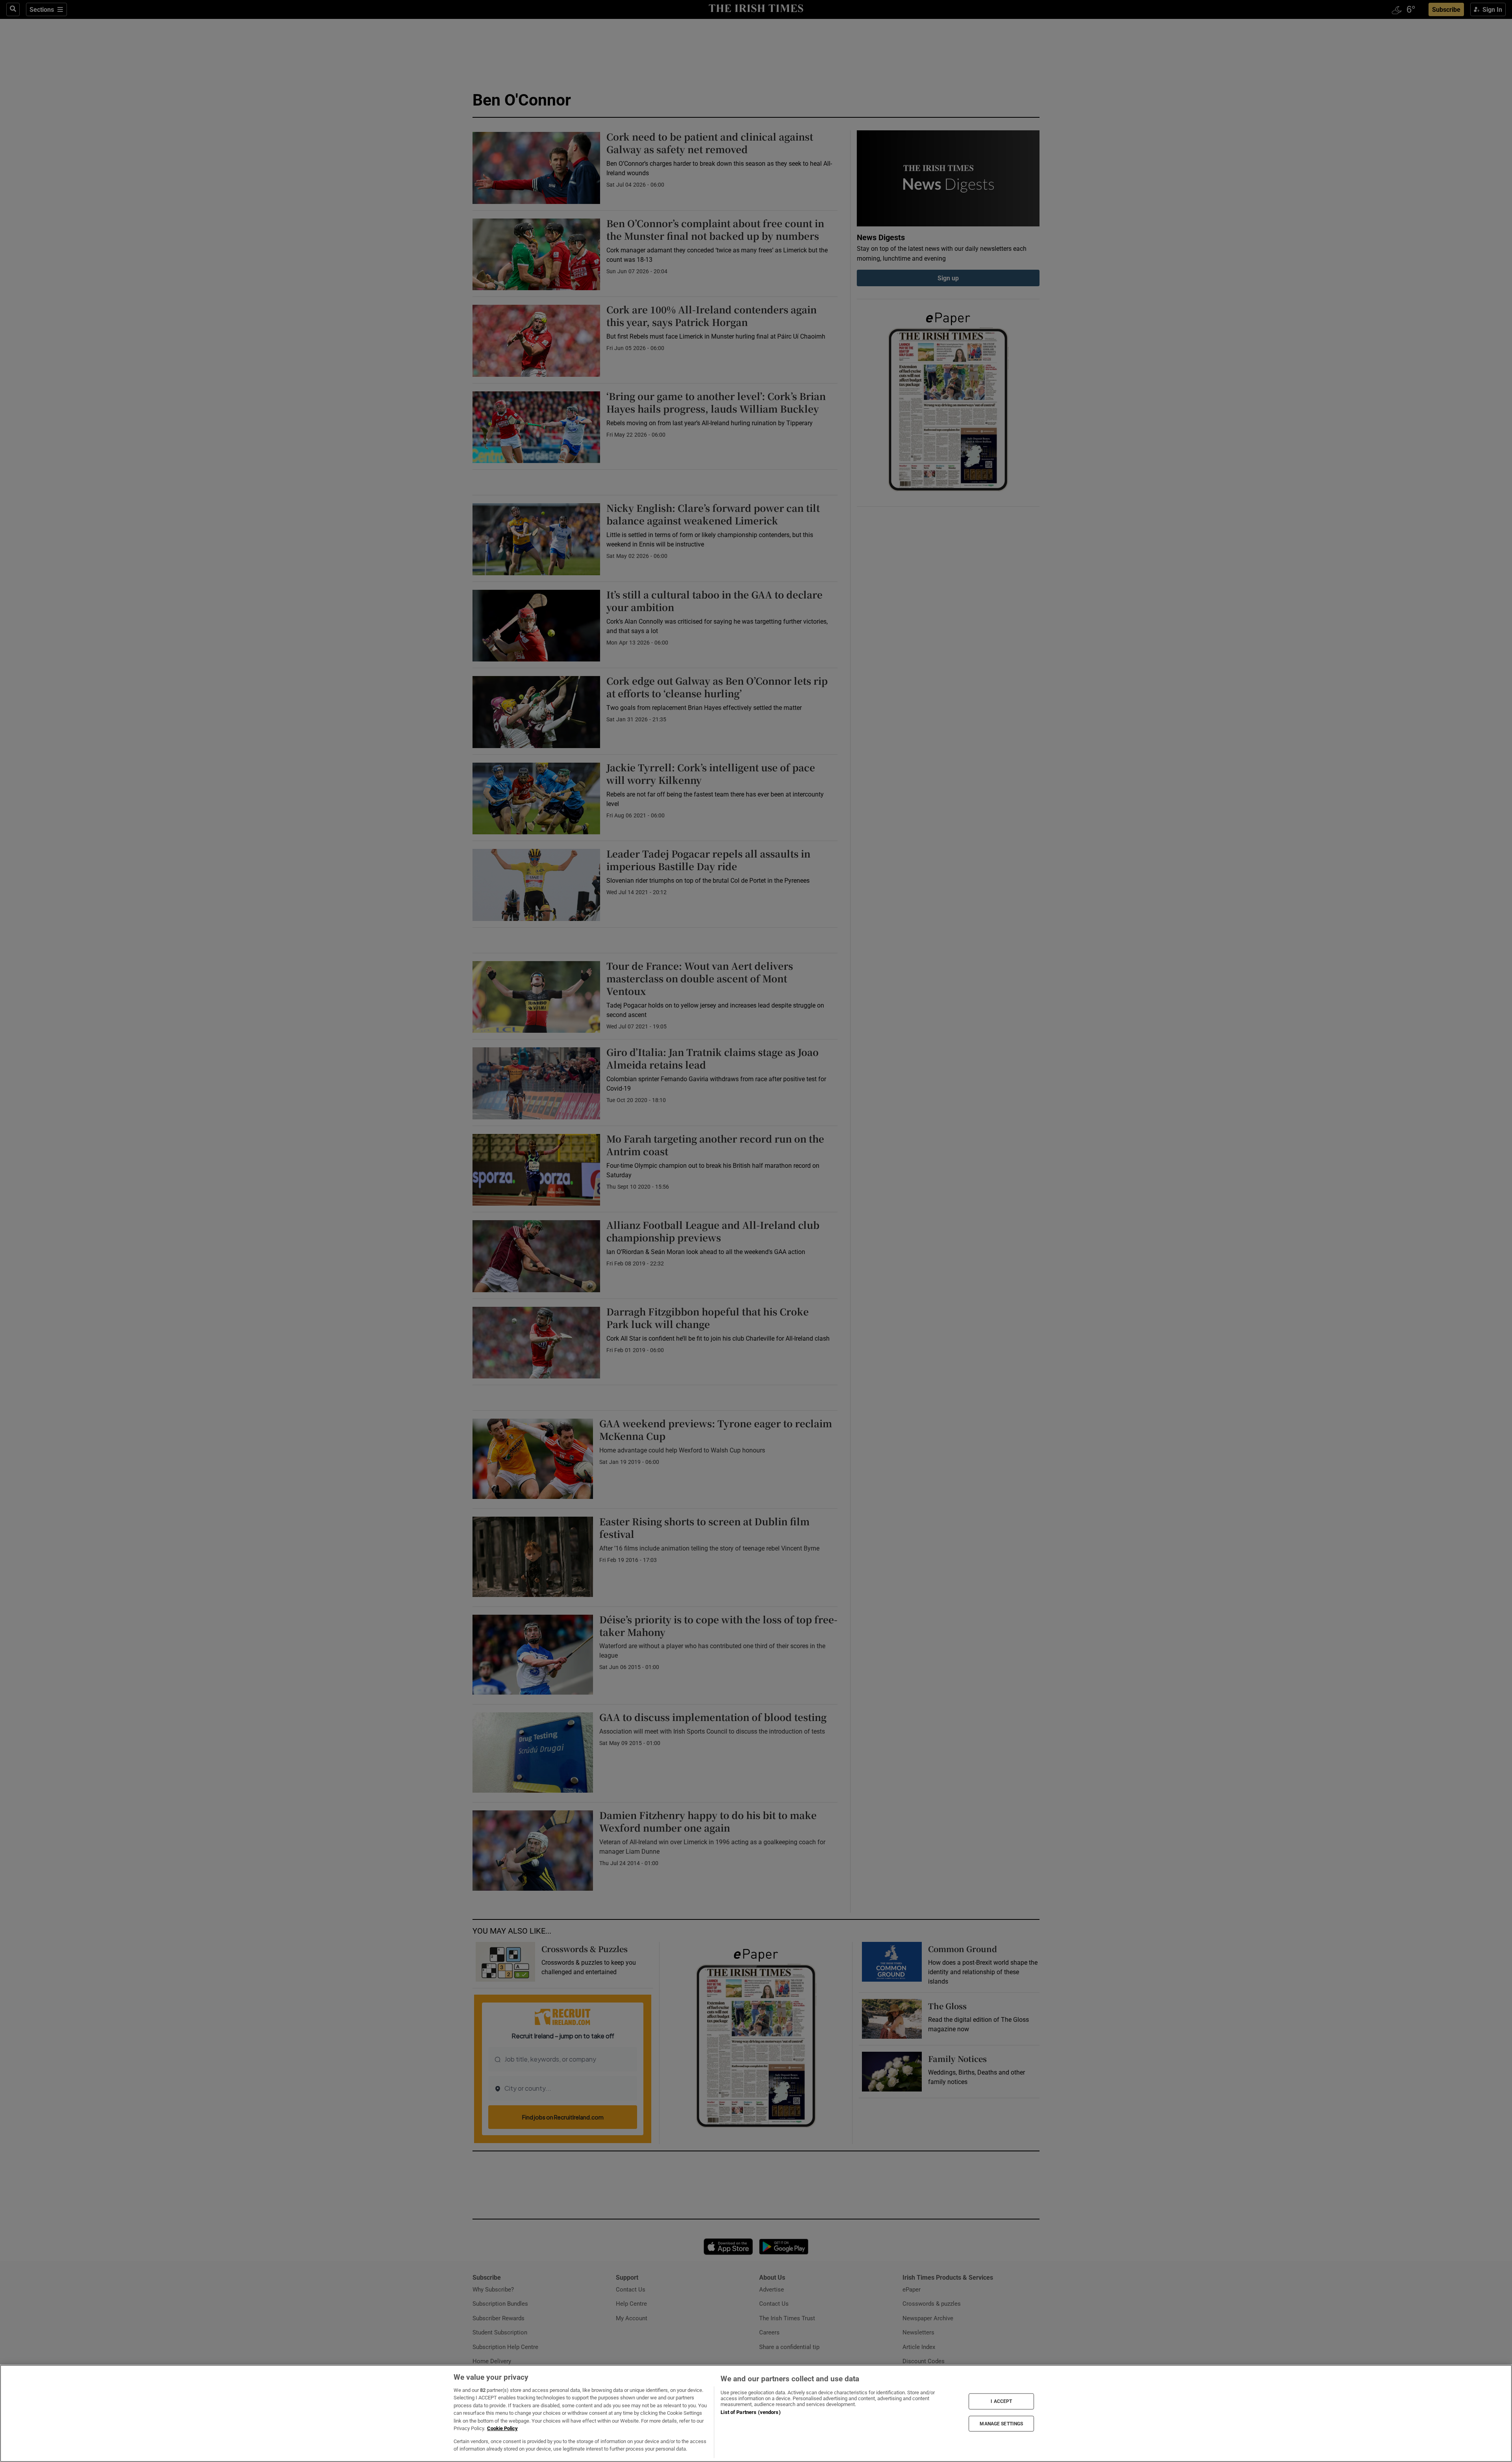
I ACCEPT (1001, 2401)
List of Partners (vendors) (750, 2412)
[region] (756, 2413)
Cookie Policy (502, 2428)
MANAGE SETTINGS (1001, 2423)
